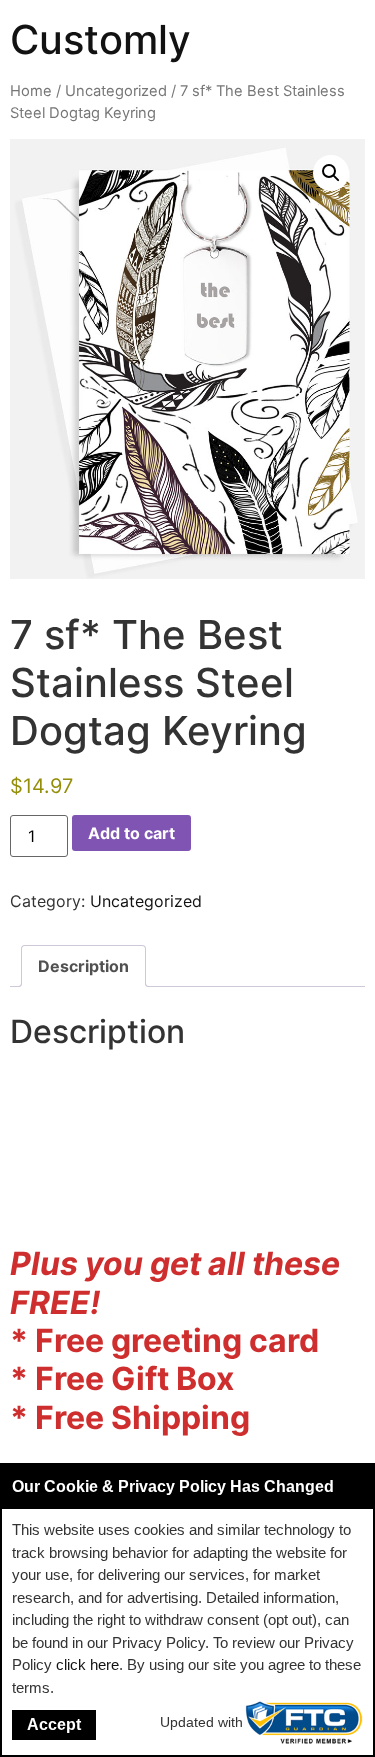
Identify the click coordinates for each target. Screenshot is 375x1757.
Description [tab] (83, 966)
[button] (331, 173)
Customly (100, 39)
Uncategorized (116, 91)
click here (87, 1664)
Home (31, 91)
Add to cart (131, 833)
